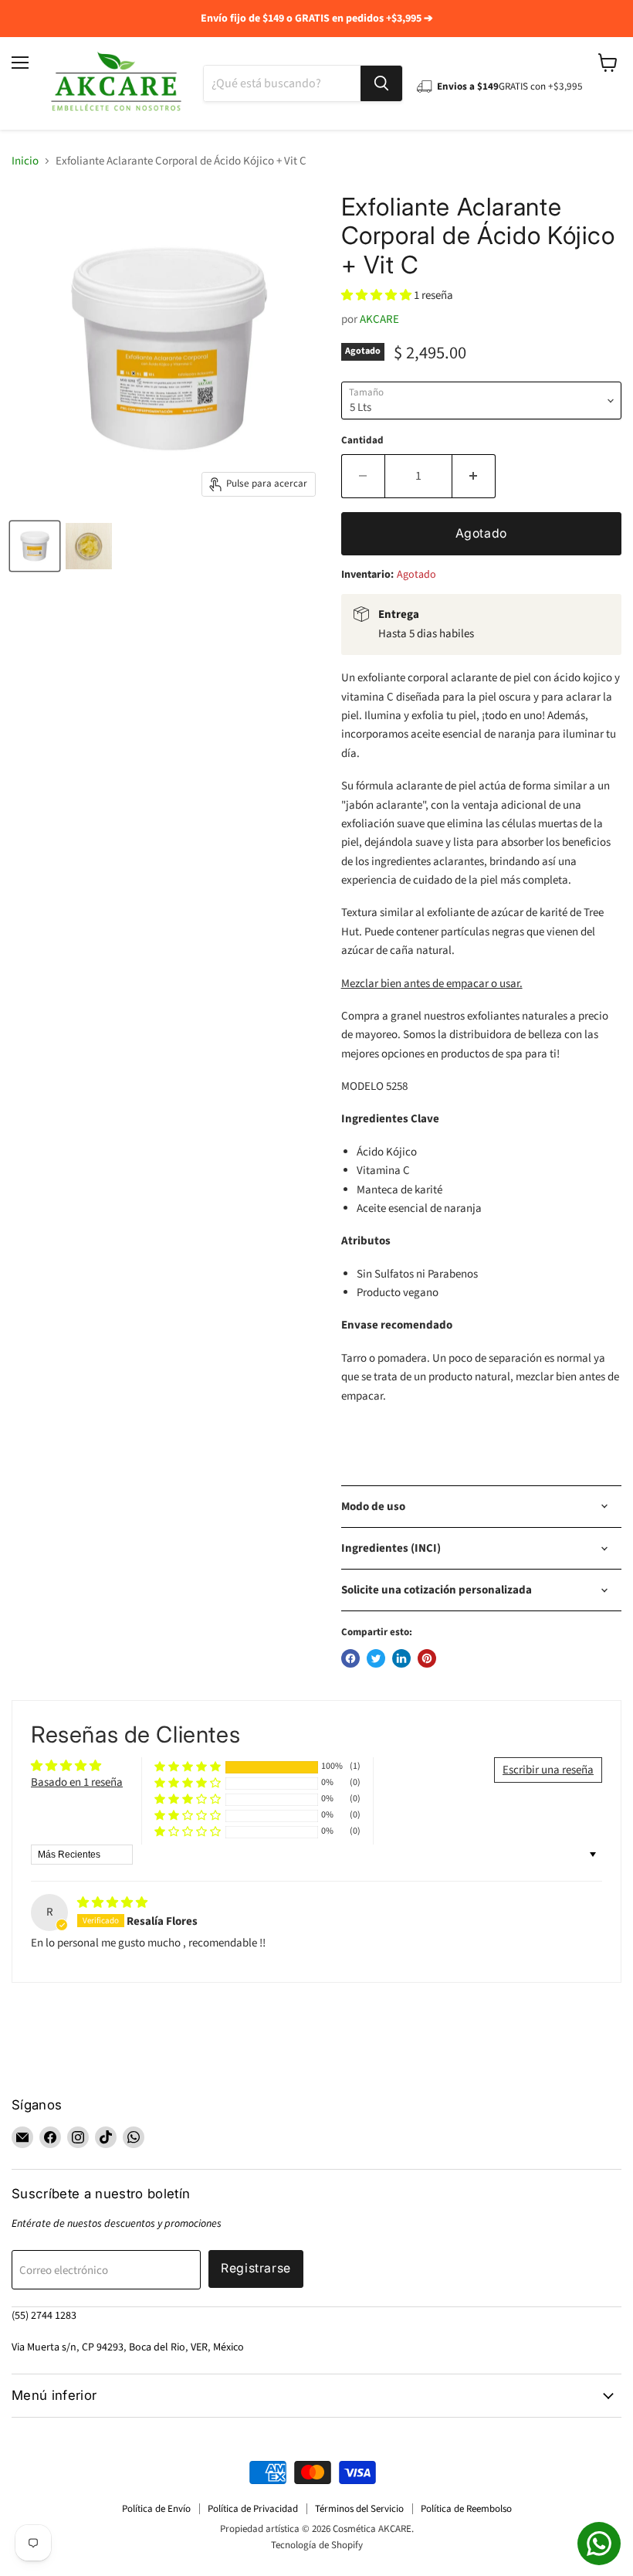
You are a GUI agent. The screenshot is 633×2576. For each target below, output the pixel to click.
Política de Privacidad (253, 2509)
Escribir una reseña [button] (548, 1770)
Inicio (25, 161)
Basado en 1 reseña (77, 1782)
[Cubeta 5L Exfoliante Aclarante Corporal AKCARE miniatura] (35, 546)
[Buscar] (381, 83)
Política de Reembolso (466, 2509)
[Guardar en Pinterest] (427, 1658)
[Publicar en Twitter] (376, 1658)
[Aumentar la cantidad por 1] (474, 476)
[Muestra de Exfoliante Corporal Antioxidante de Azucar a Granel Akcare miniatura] (89, 546)
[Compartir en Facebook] (350, 1658)
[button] (377, 295)
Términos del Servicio (359, 2509)
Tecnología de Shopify (317, 2545)
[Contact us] (599, 2544)
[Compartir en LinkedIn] (401, 1658)
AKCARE (379, 319)
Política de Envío (156, 2509)
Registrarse (256, 2268)
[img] (112, 1903)
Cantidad (362, 441)
